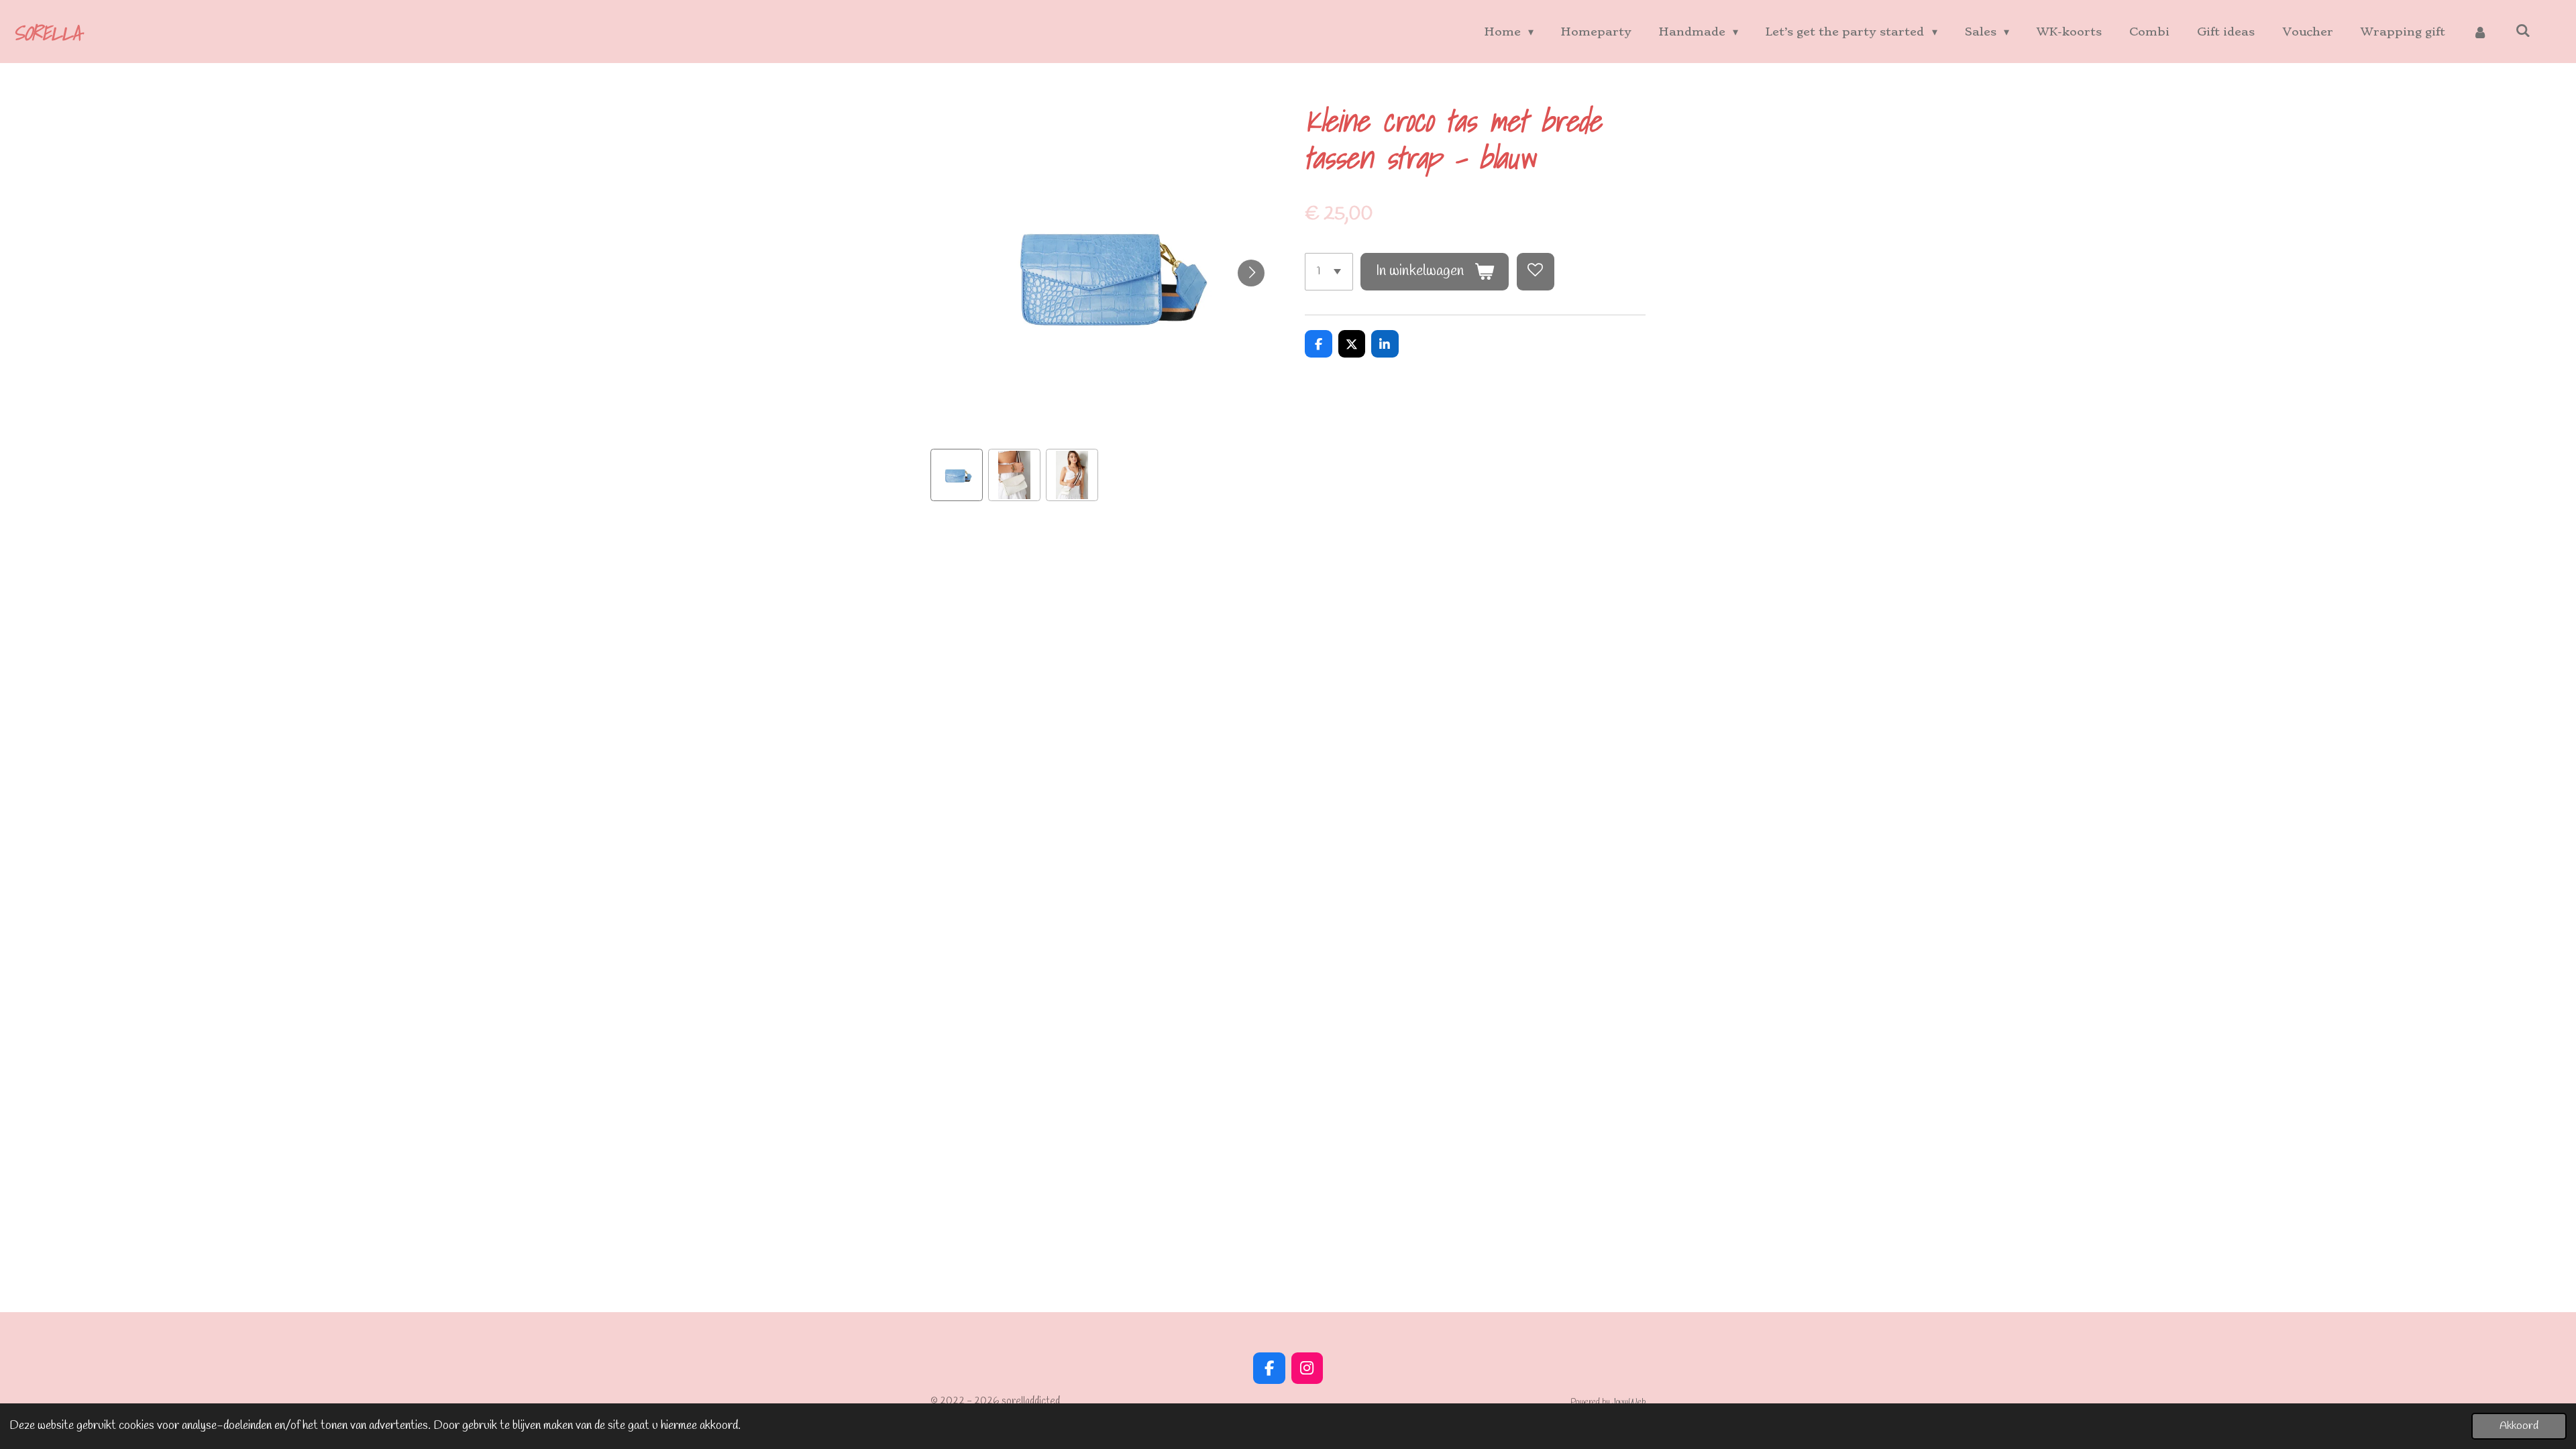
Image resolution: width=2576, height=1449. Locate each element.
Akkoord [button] (2519, 1426)
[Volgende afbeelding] (1251, 273)
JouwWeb (1629, 1402)
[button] (957, 475)
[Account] (2480, 32)
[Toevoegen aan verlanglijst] (1536, 272)
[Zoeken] (2523, 30)
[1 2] (1329, 272)
